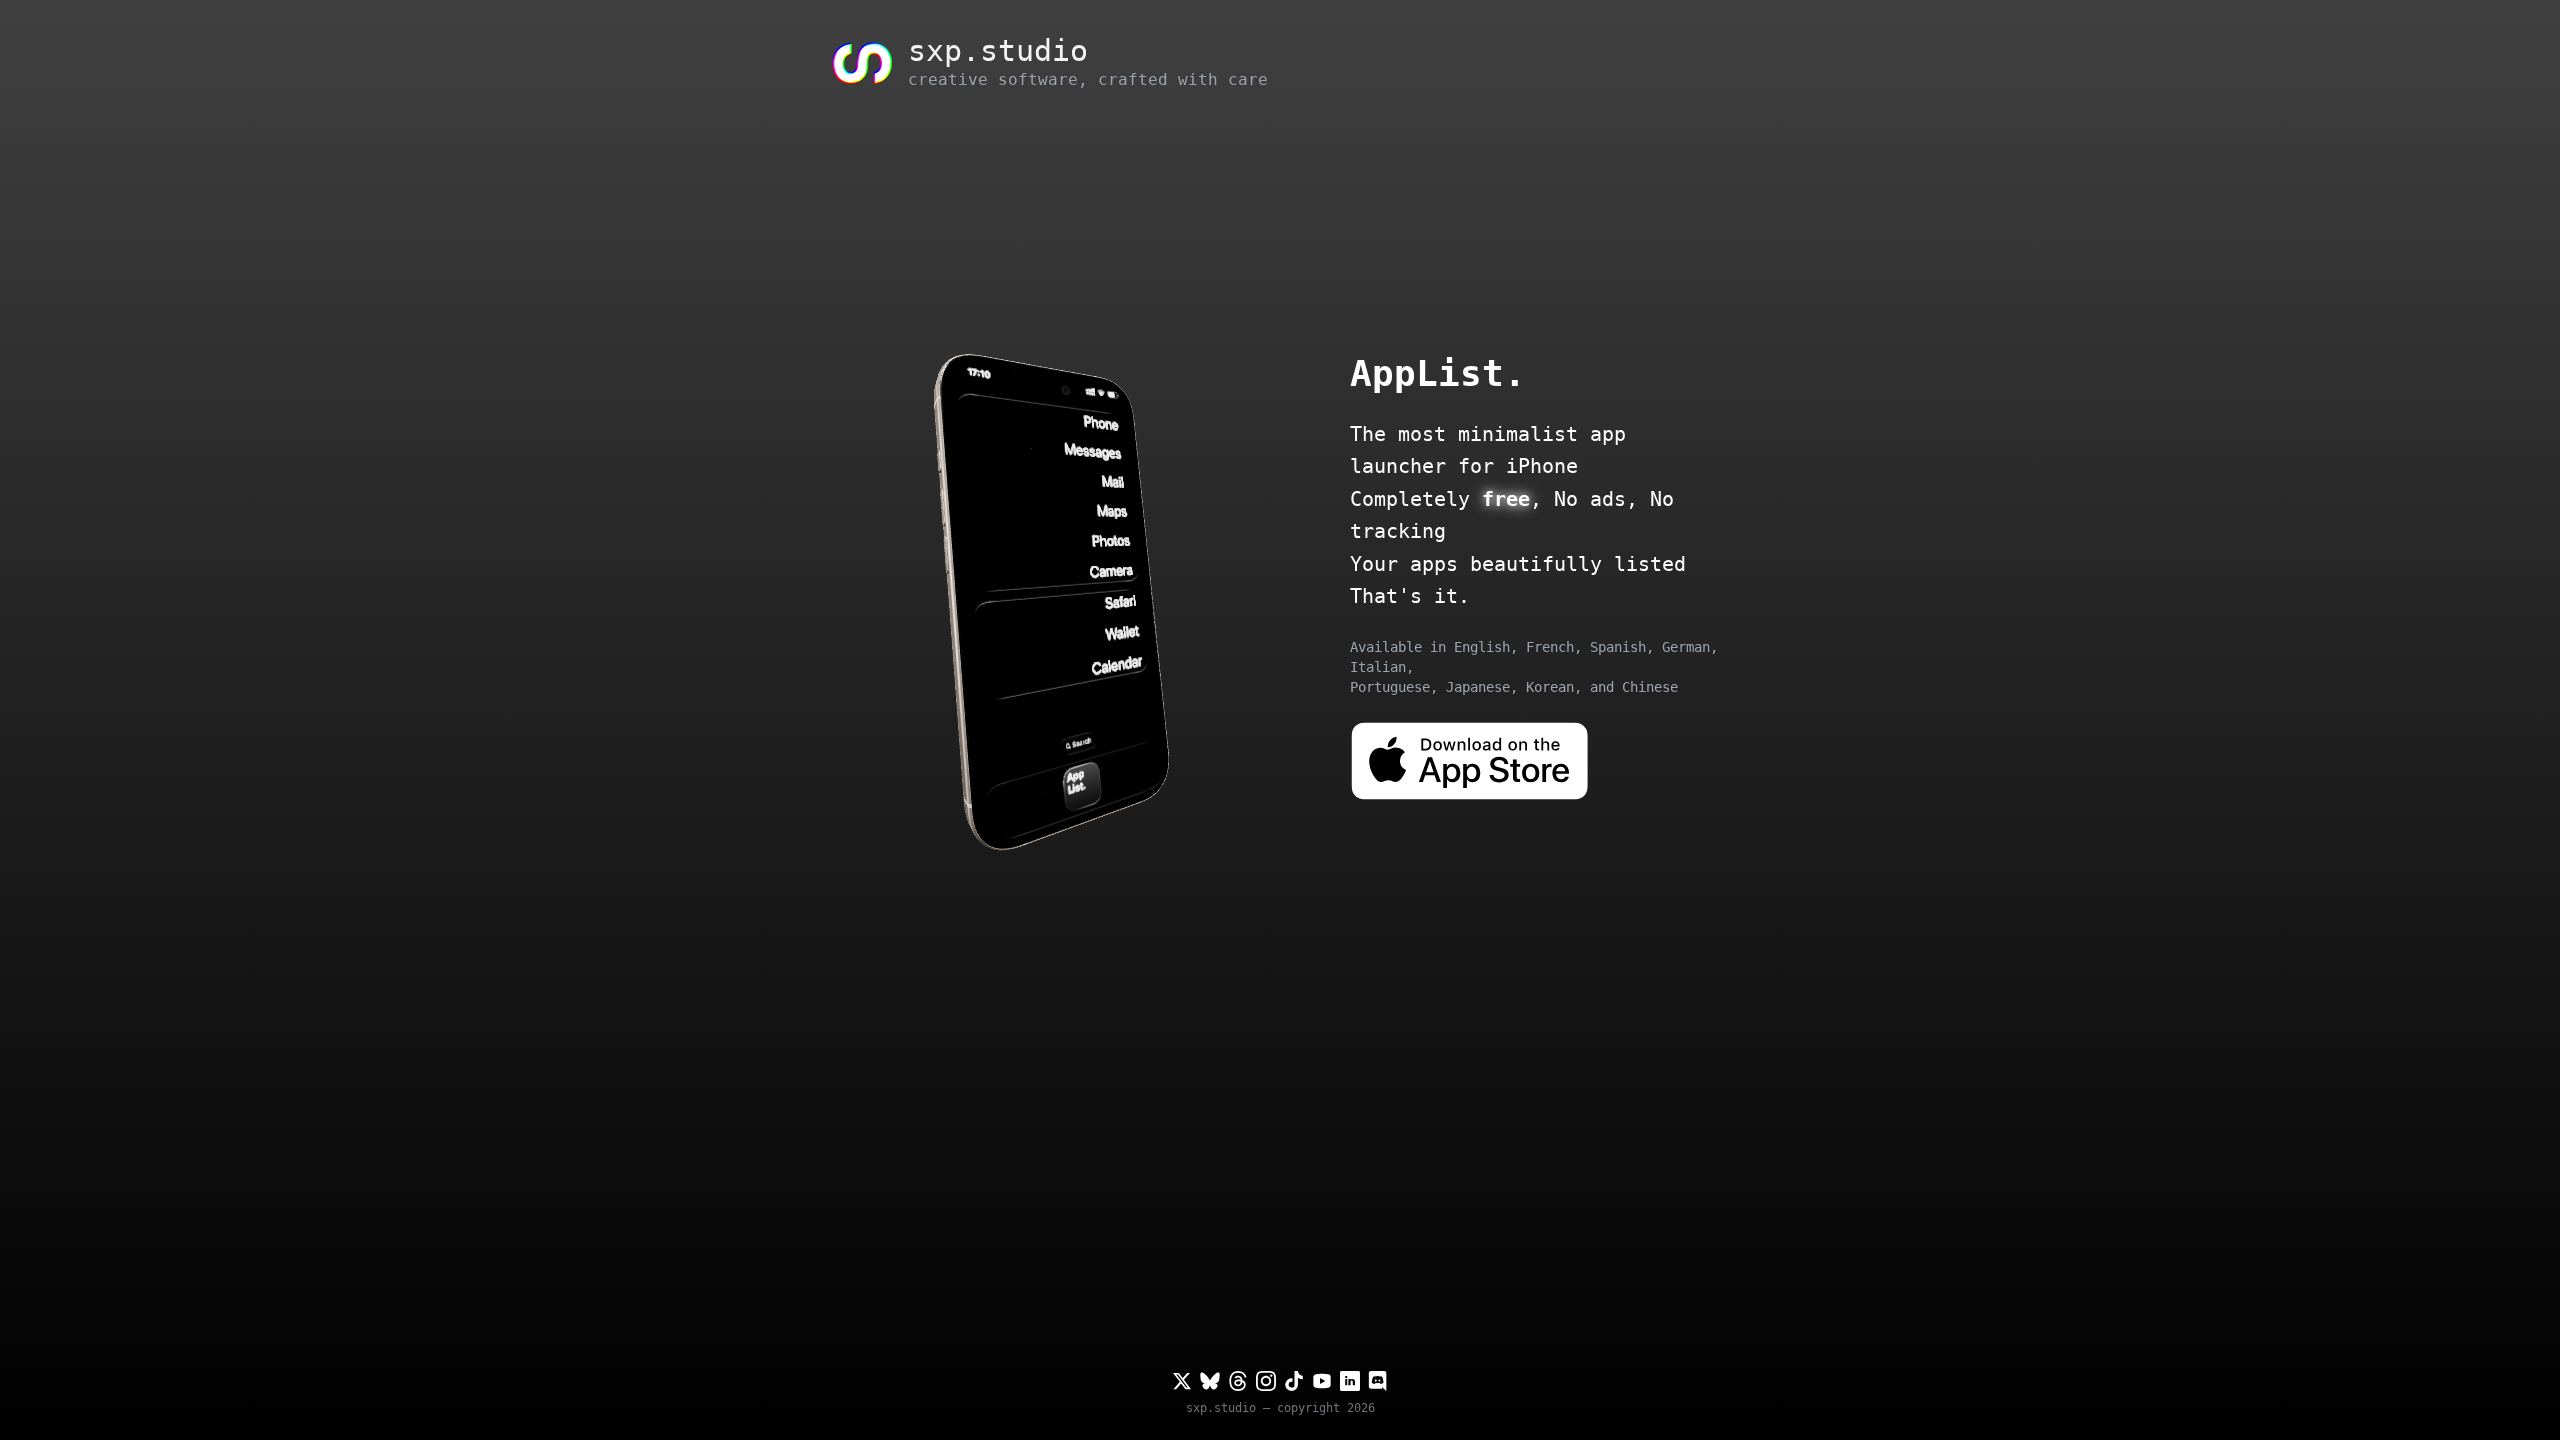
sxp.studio (1221, 1408)
